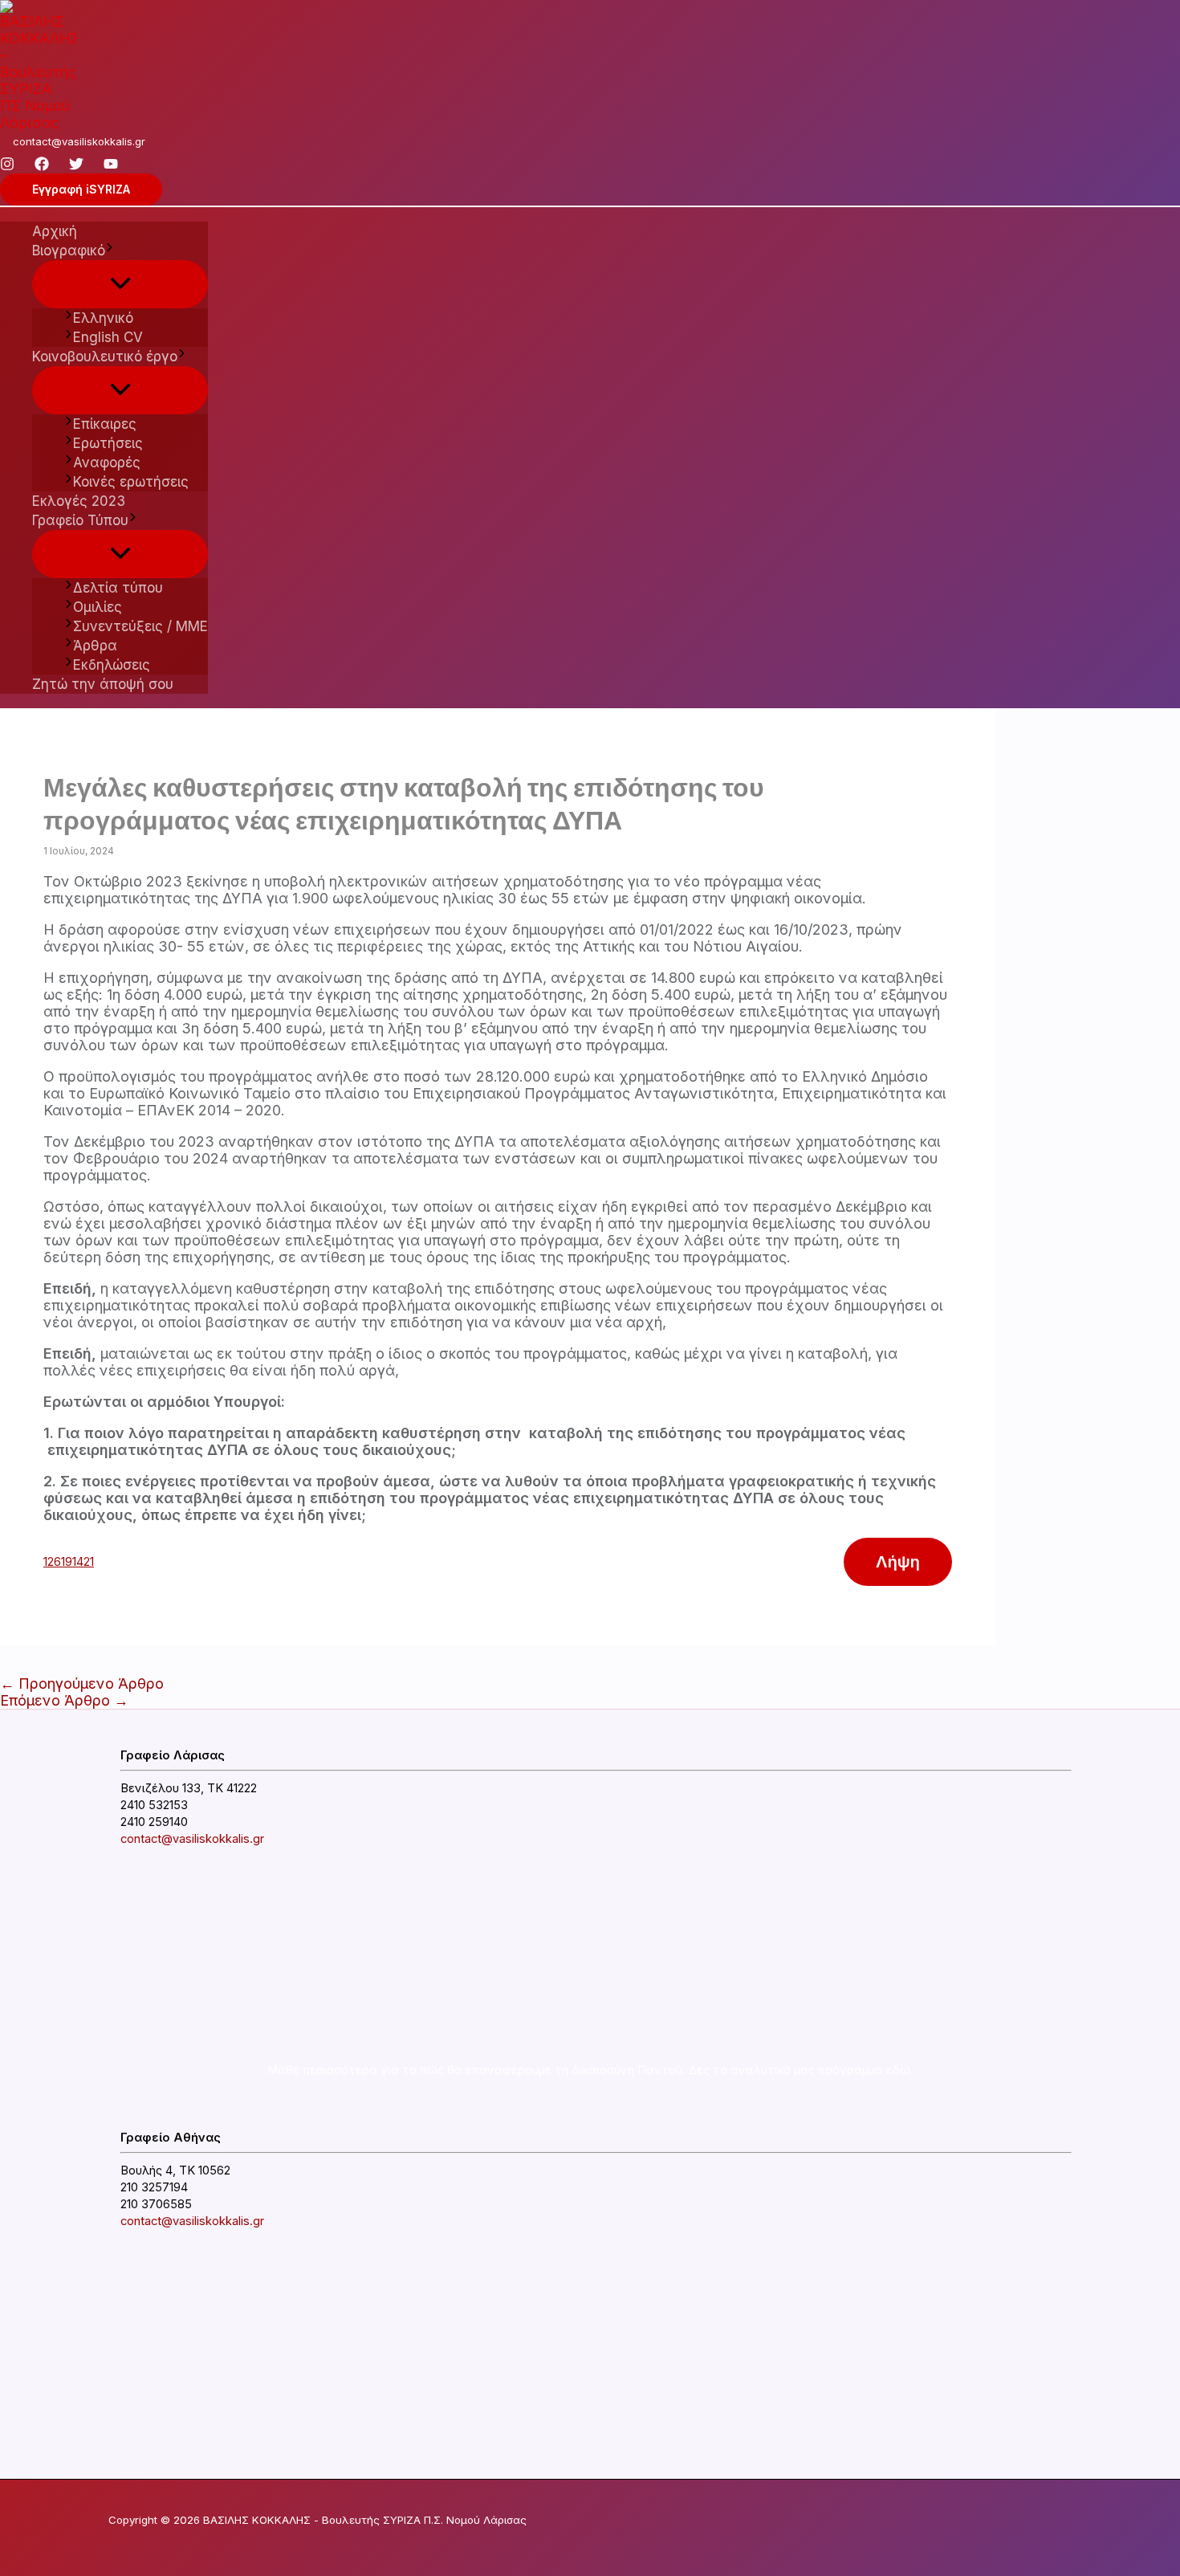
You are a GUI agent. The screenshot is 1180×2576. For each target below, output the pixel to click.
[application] (110, 251)
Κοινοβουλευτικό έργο (105, 357)
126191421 (69, 1561)
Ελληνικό (103, 318)
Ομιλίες (98, 607)
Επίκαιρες (105, 424)
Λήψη (898, 1562)
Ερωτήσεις (108, 443)
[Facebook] (42, 166)
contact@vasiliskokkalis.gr (79, 141)
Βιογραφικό (69, 251)
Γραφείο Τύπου (80, 520)
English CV (108, 337)
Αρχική (55, 231)
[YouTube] (111, 166)
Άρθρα (95, 646)
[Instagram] (7, 166)
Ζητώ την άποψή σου (103, 684)
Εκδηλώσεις (112, 665)
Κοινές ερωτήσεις (131, 482)
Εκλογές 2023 (79, 501)
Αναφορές (107, 463)
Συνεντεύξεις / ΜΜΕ (140, 626)
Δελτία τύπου (118, 588)
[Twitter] (76, 166)
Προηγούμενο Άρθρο (82, 1683)
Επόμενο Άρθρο (64, 1700)
